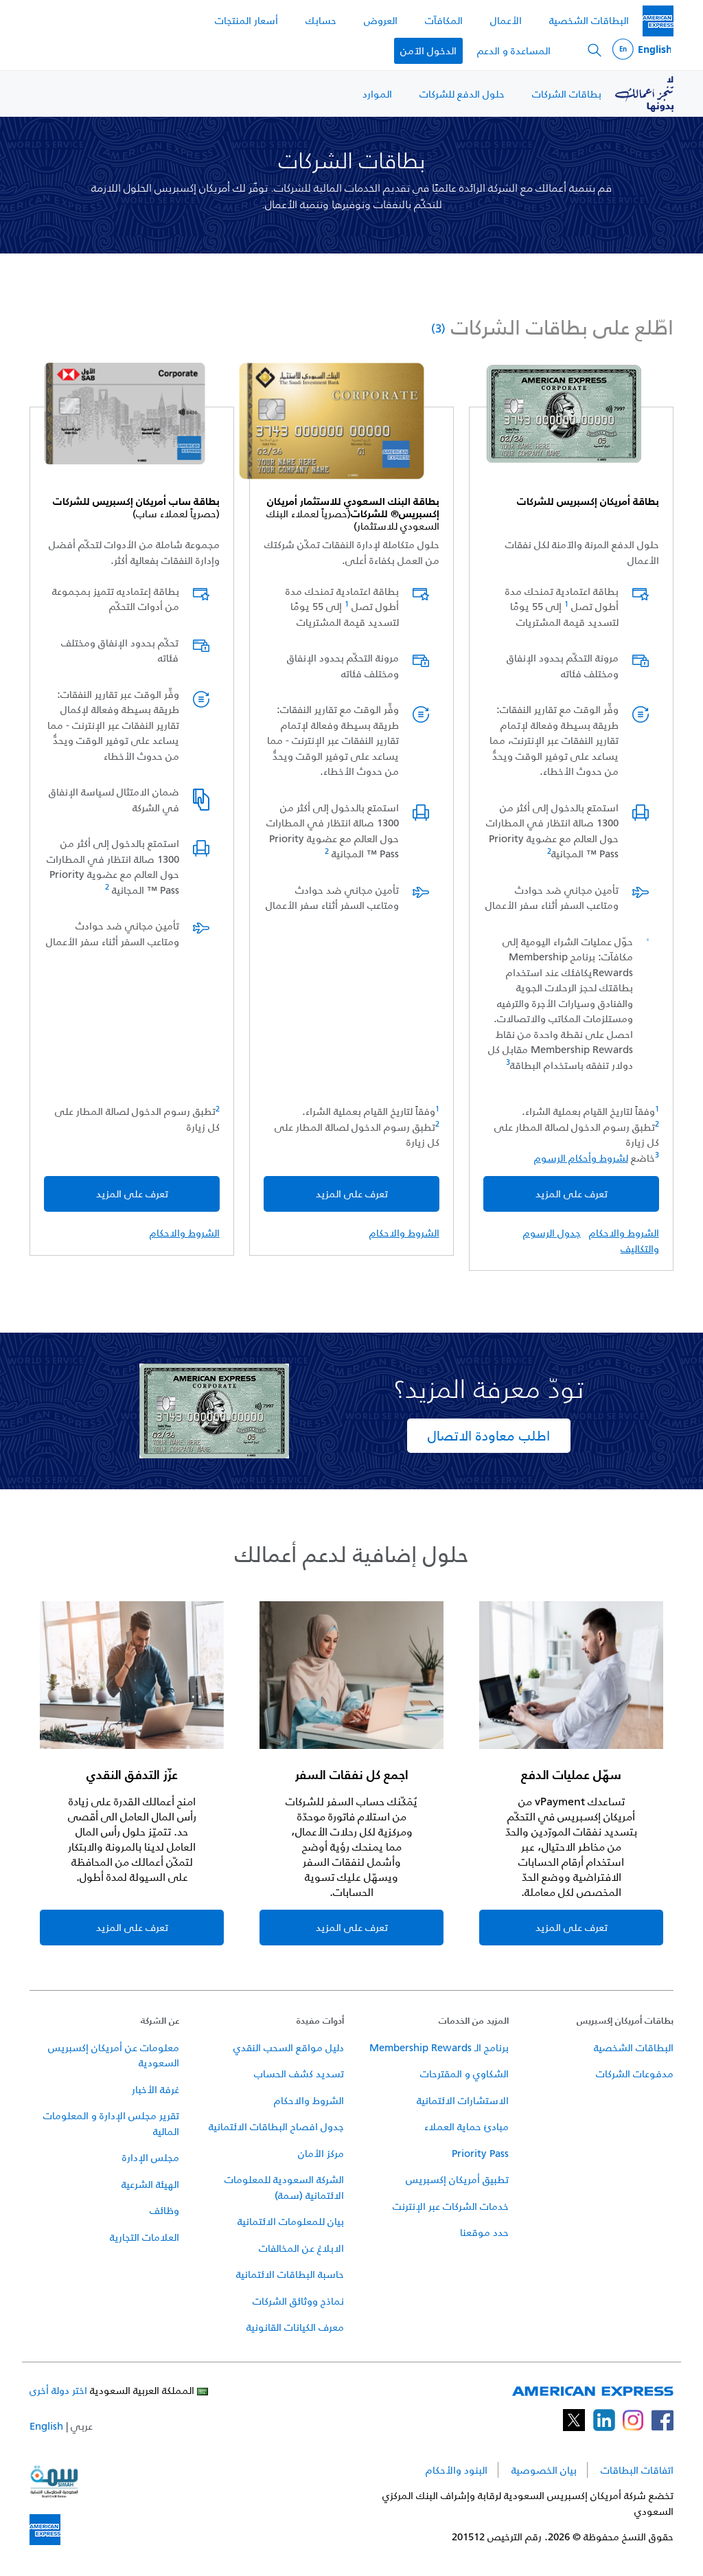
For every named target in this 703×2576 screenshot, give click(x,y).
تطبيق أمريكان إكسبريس (457, 2179)
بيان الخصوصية (544, 2470)
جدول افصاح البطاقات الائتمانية (276, 2126)
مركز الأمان (321, 2153)
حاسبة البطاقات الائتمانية (290, 2274)
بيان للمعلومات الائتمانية (291, 2221)
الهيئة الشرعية (150, 2184)
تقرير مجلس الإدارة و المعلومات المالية (111, 2123)
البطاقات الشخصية (634, 2047)
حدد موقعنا (484, 2232)
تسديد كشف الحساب (299, 2074)
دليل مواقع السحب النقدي (289, 2047)
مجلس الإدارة (151, 2157)
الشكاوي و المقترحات (464, 2074)
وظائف (164, 2210)
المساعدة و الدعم (514, 50)
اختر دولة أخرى (58, 2390)
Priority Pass (480, 2153)
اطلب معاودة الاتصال (489, 1436)
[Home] (658, 21)
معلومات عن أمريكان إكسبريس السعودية (114, 2055)
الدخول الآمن (428, 50)
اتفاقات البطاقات (637, 2470)
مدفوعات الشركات (635, 2074)
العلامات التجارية (145, 2237)
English (46, 2426)
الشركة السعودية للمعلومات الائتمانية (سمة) (284, 2187)
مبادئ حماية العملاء (466, 2126)
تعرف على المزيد (572, 1194)
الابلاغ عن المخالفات (301, 2248)
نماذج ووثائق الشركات (298, 2301)
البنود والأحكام (457, 2470)
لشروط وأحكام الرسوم (581, 1158)
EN (642, 50)
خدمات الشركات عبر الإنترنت (451, 2206)
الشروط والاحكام (624, 1233)
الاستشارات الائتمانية (463, 2100)
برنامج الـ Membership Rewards (439, 2047)
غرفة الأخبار (155, 2089)
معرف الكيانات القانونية (295, 2327)
